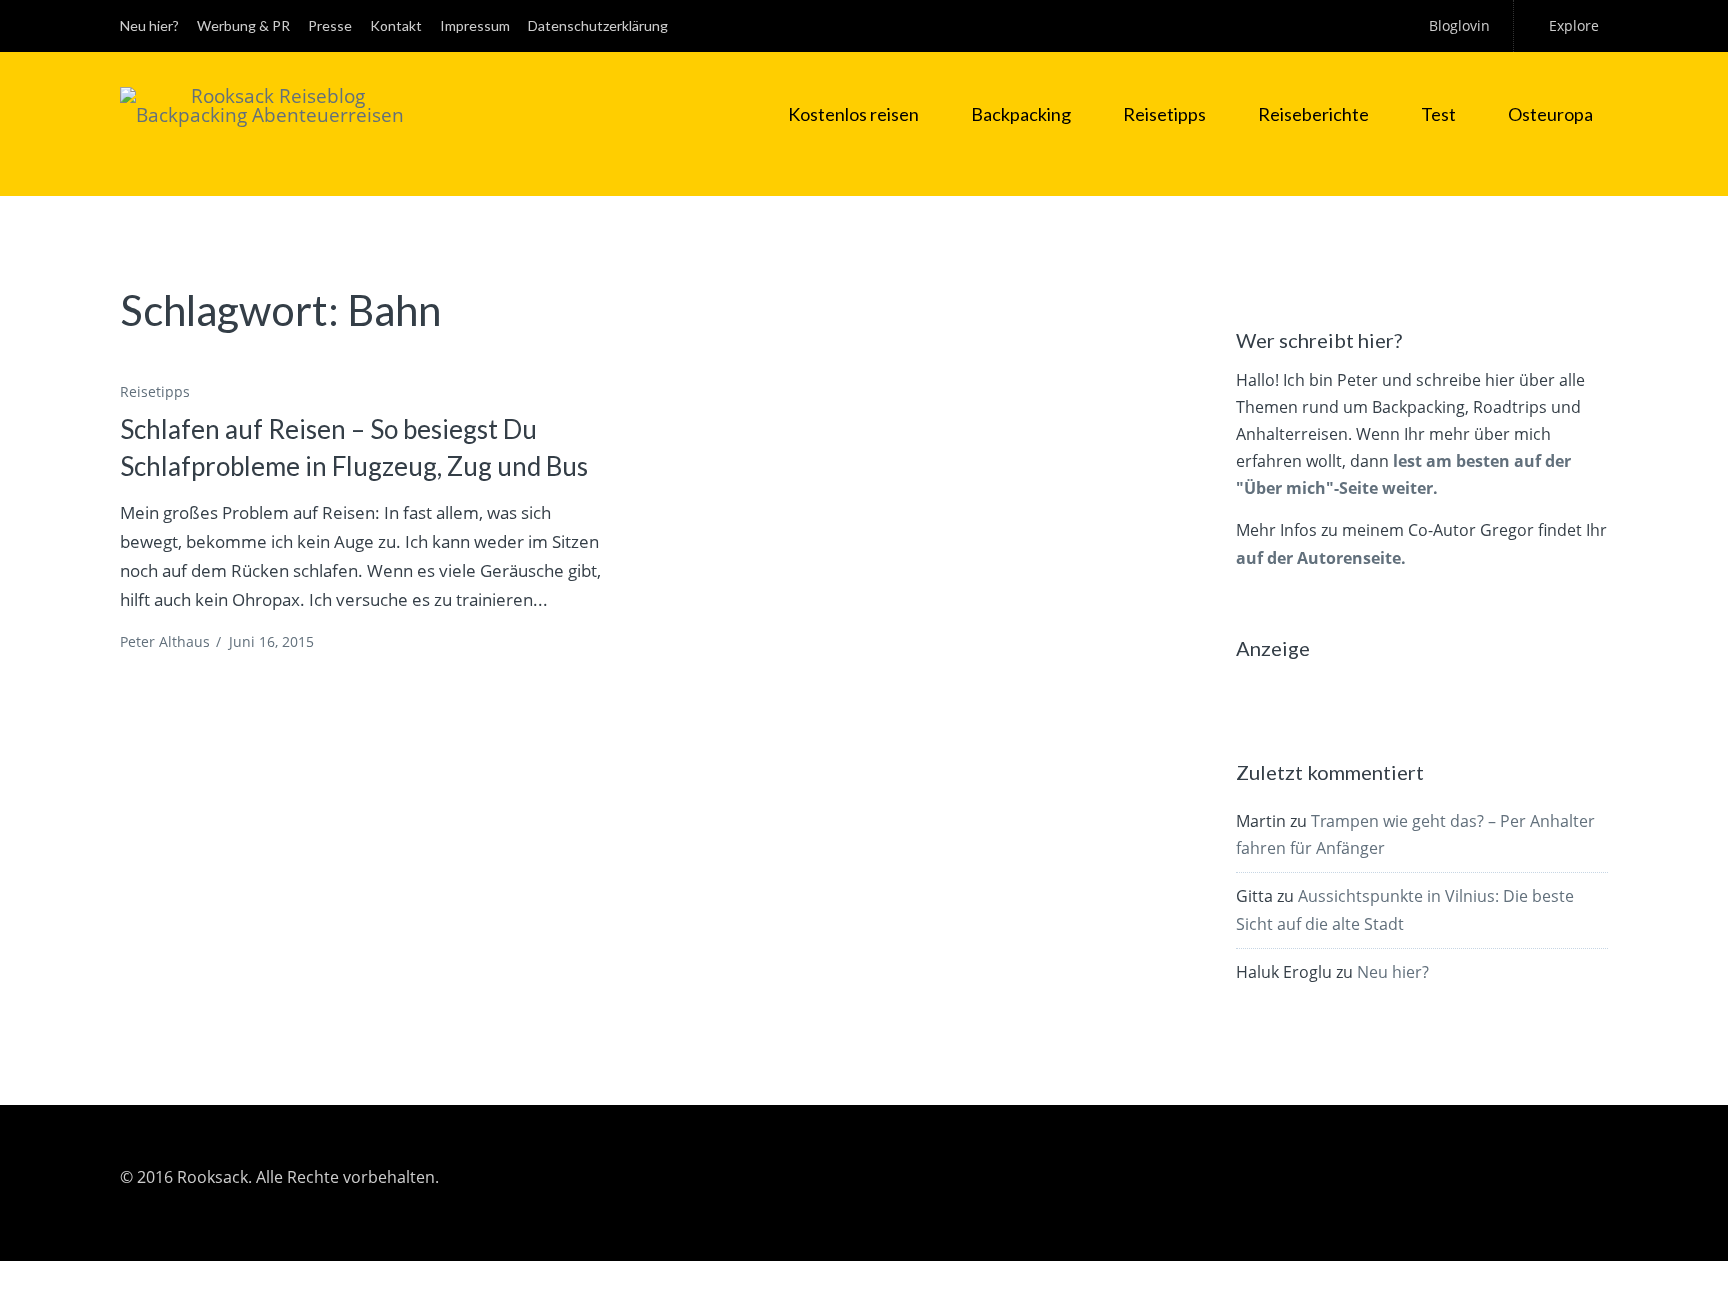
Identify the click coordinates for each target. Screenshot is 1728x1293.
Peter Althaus (165, 641)
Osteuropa (1550, 114)
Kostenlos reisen (853, 114)
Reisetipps (1164, 114)
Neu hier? (149, 25)
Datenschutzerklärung (598, 25)
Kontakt (396, 25)
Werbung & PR (243, 25)
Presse (330, 25)
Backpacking (1021, 114)
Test (1438, 114)
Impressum (475, 25)
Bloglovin (1459, 25)
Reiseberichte (1313, 114)
